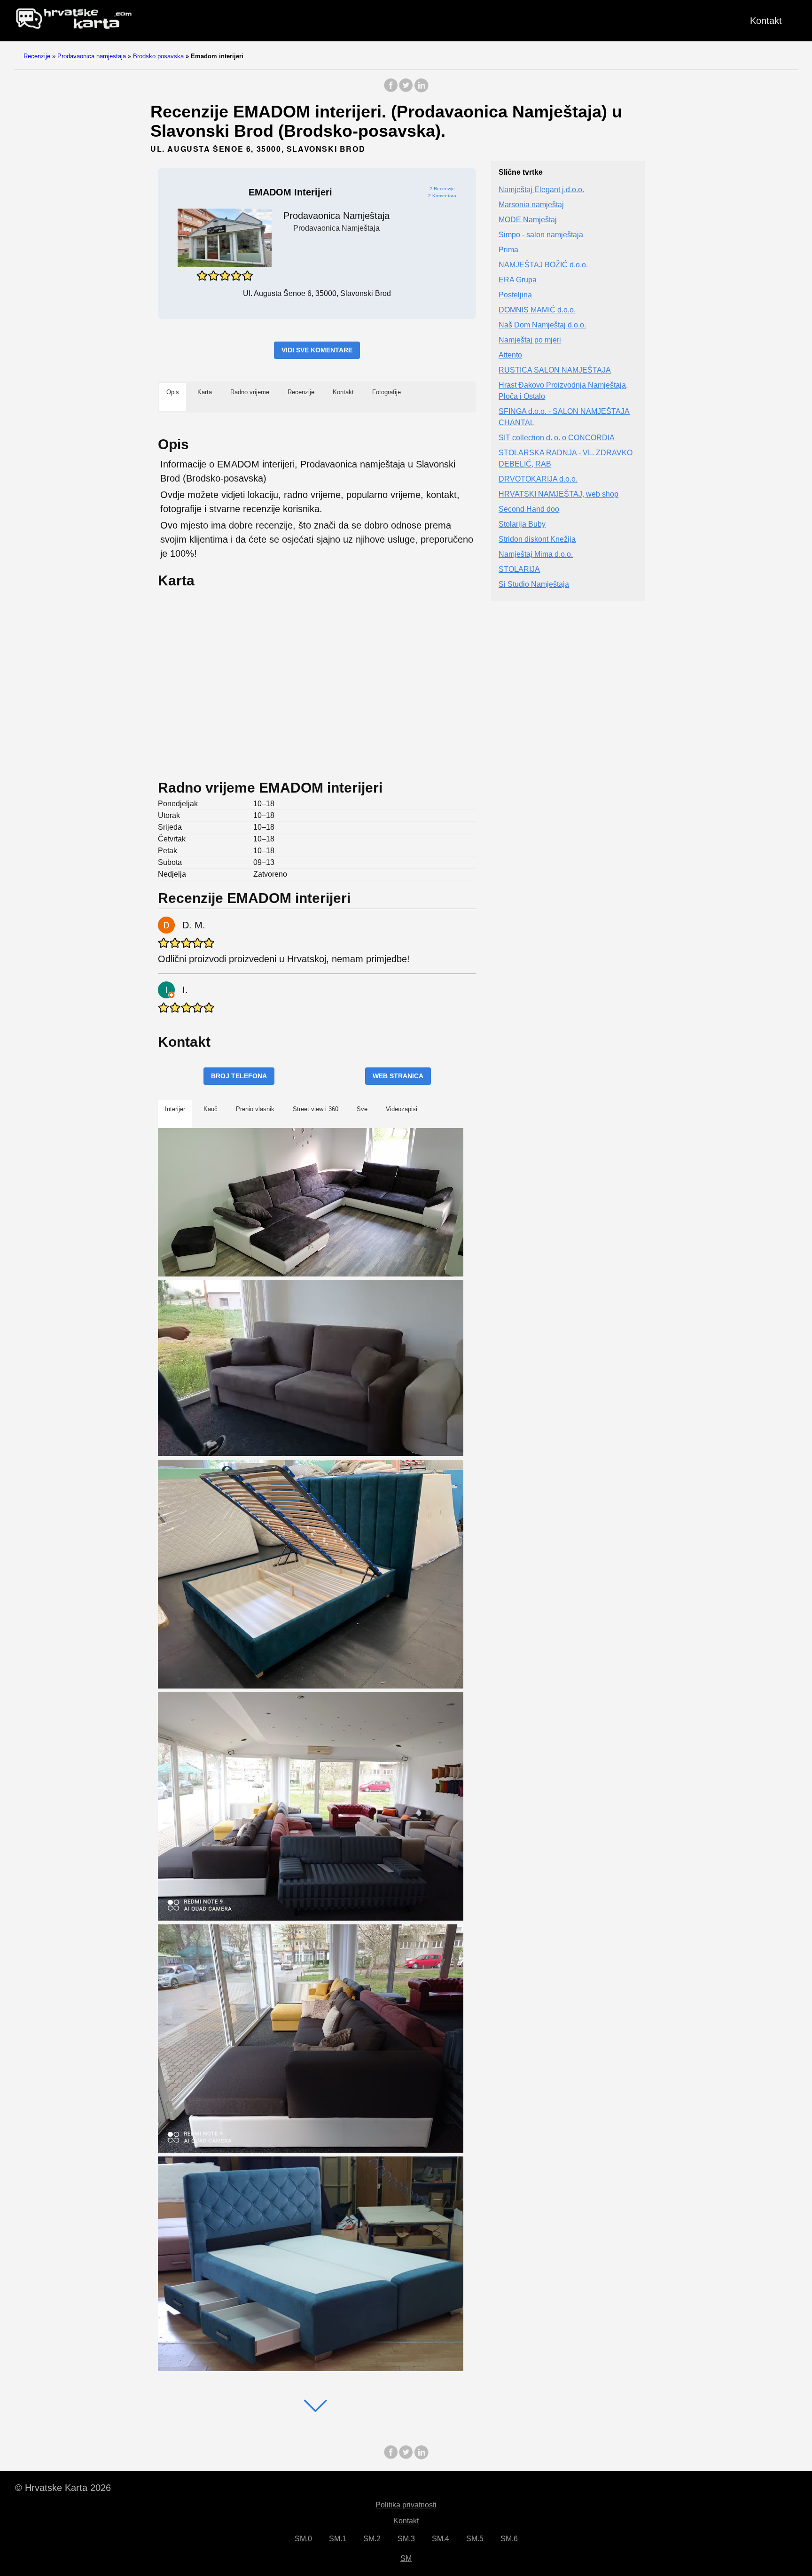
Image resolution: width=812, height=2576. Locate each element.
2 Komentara (442, 196)
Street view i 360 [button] (316, 1109)
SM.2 (372, 2539)
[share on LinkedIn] (421, 90)
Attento (510, 355)
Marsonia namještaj (531, 205)
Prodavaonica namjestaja (92, 56)
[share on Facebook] (391, 90)
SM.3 (406, 2539)
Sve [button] (362, 1109)
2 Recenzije (442, 189)
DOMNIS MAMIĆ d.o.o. (537, 310)
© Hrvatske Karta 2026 (63, 2488)
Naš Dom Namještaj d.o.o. (542, 325)
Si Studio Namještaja (534, 585)
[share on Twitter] (406, 90)
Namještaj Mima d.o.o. (536, 555)
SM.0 (303, 2539)
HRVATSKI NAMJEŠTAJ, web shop (558, 494)
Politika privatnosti (406, 2505)
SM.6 (509, 2539)
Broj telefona (239, 1076)
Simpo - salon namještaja (541, 235)
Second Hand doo (529, 510)
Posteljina (515, 295)
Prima (508, 250)
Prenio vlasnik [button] (255, 1109)
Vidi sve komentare (317, 350)
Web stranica (398, 1076)
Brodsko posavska (158, 56)
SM (406, 2558)
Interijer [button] (175, 1109)
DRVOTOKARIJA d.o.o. (538, 479)
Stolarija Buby (522, 525)
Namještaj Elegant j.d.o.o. (541, 190)
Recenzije (37, 56)
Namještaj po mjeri (530, 340)
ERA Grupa (518, 280)
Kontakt (766, 21)
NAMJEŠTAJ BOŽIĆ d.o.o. (543, 265)
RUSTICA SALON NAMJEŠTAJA (555, 370)
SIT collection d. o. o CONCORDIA (557, 438)
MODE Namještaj (528, 220)
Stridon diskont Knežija (537, 540)
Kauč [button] (211, 1109)
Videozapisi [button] (402, 1109)
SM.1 (338, 2539)
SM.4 (441, 2539)
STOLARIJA (519, 570)
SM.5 (475, 2539)
